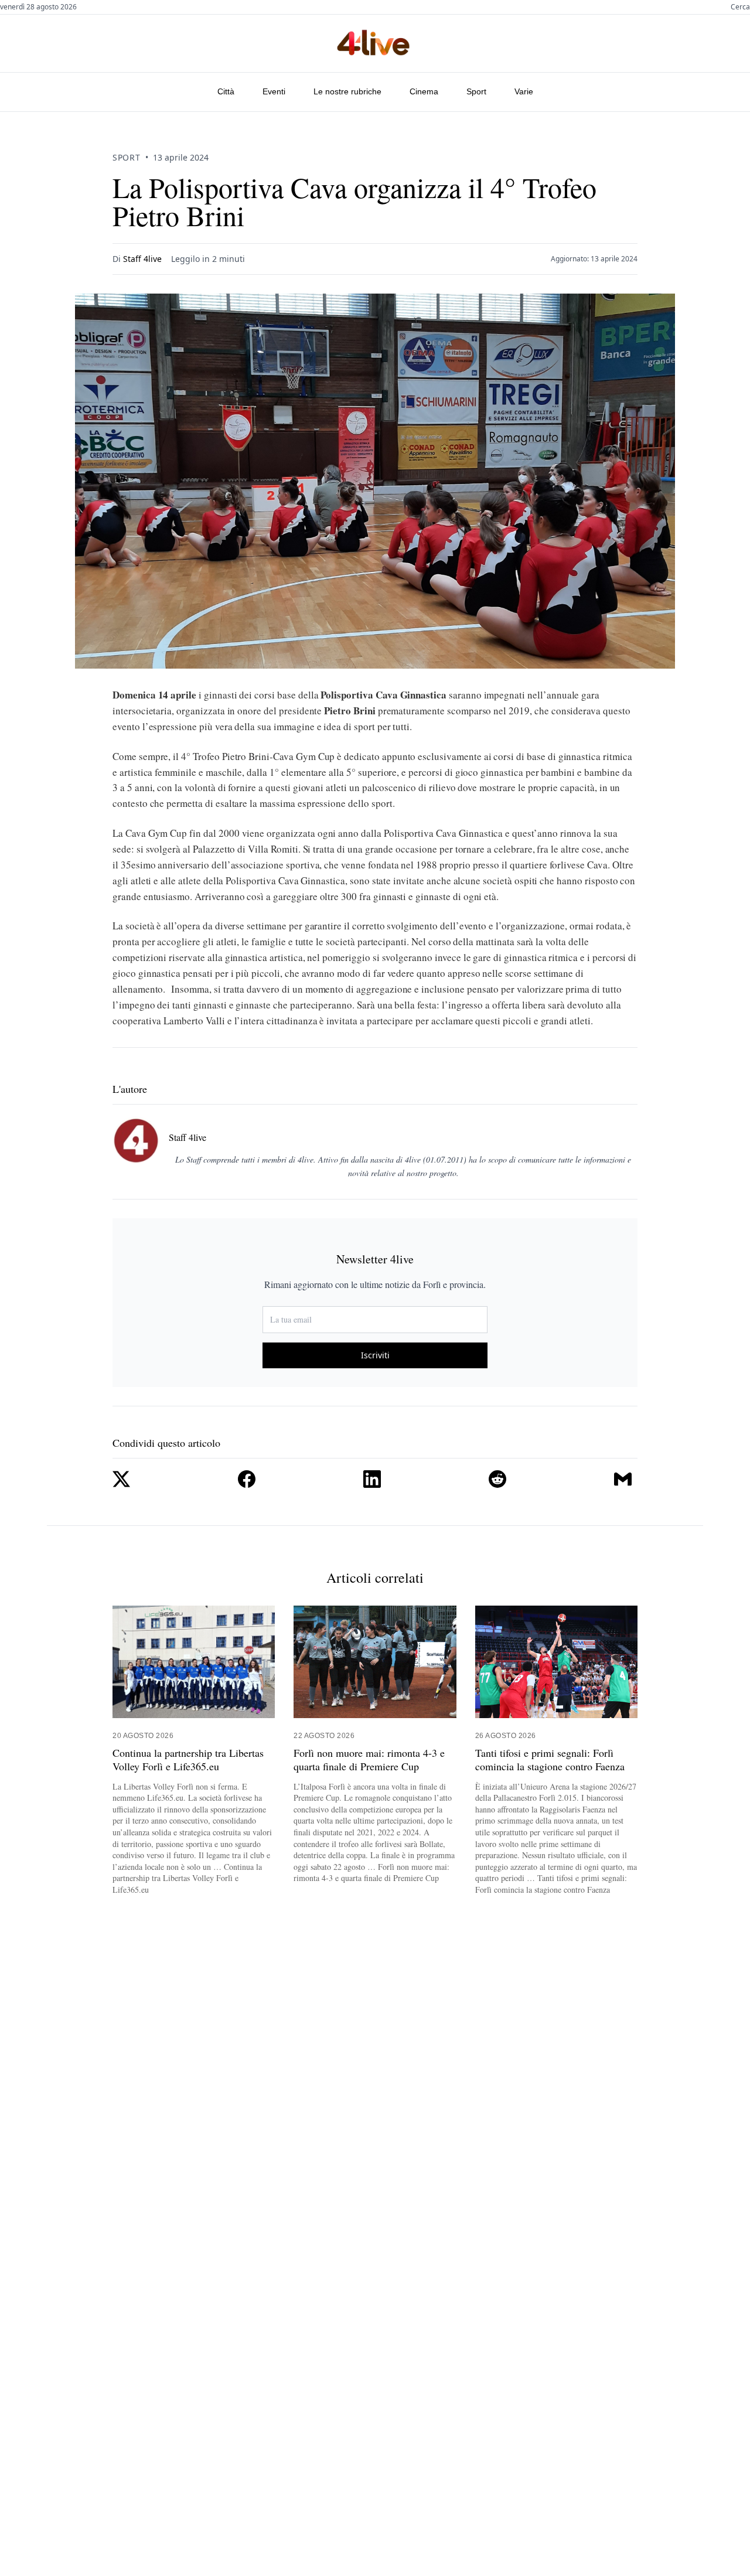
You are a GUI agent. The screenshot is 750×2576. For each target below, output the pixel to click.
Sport (476, 91)
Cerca (740, 7)
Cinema (424, 91)
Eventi (274, 91)
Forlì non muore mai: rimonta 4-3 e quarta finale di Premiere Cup (369, 1760)
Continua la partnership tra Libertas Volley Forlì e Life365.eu (188, 1760)
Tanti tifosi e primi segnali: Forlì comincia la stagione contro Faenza (550, 1760)
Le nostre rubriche (347, 91)
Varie (524, 91)
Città (226, 91)
